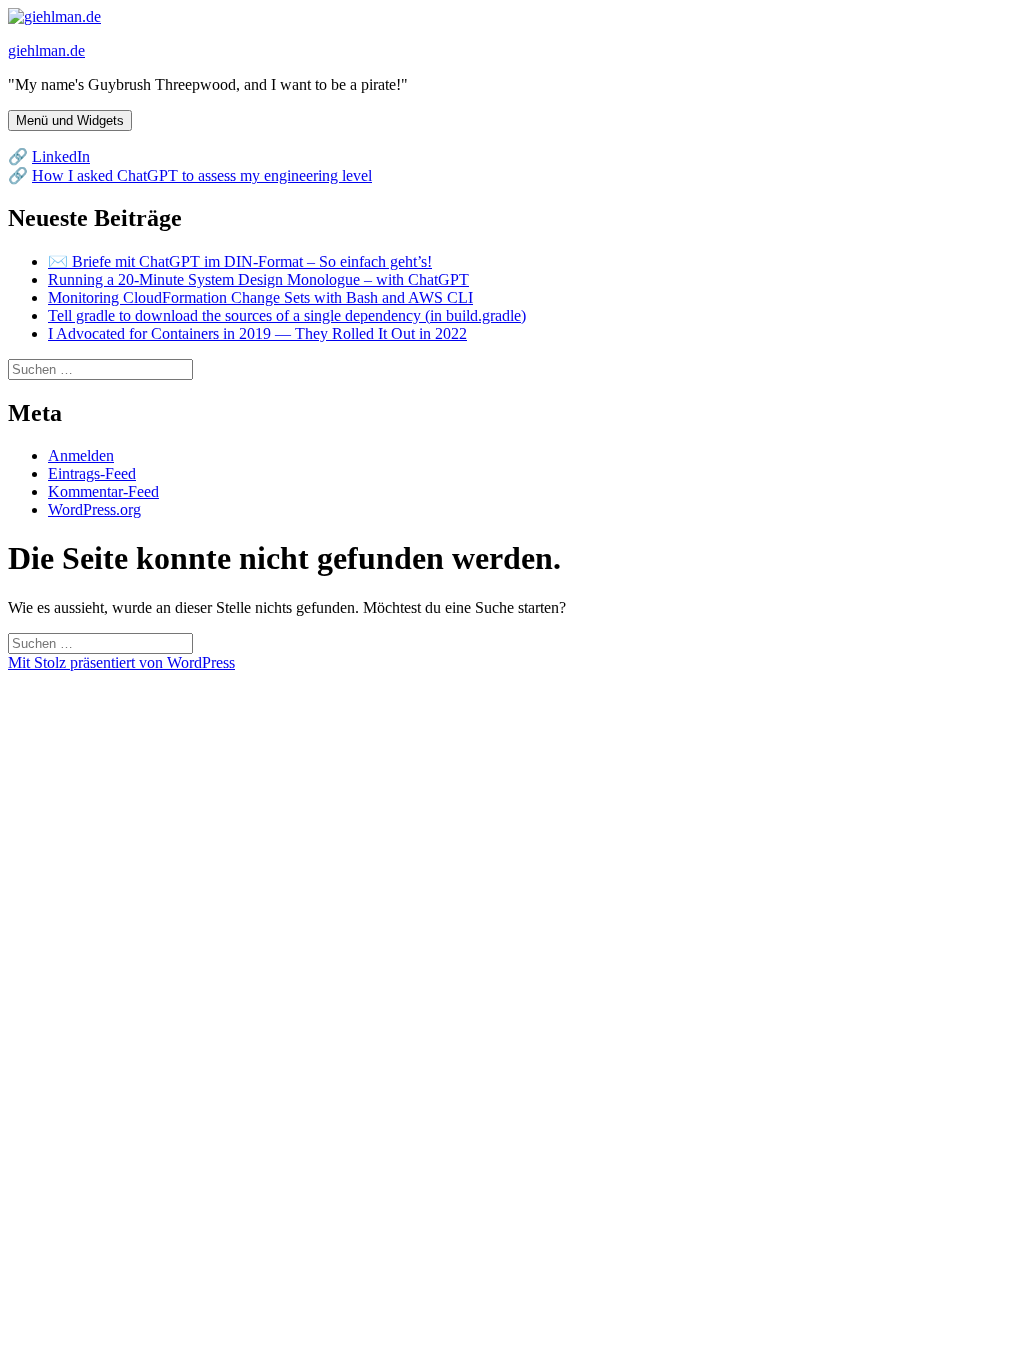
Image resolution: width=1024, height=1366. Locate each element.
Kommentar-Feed (103, 491)
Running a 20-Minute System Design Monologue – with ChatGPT (258, 279)
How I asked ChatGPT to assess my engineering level (202, 175)
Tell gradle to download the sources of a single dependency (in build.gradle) (287, 315)
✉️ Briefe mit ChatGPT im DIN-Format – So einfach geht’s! (240, 261)
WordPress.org (94, 509)
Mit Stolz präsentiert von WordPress (121, 662)
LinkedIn (61, 156)
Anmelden (81, 455)
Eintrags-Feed (92, 473)
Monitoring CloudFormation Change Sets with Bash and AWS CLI (260, 297)
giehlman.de (46, 50)
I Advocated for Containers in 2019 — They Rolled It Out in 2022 (257, 333)
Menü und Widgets (70, 120)
